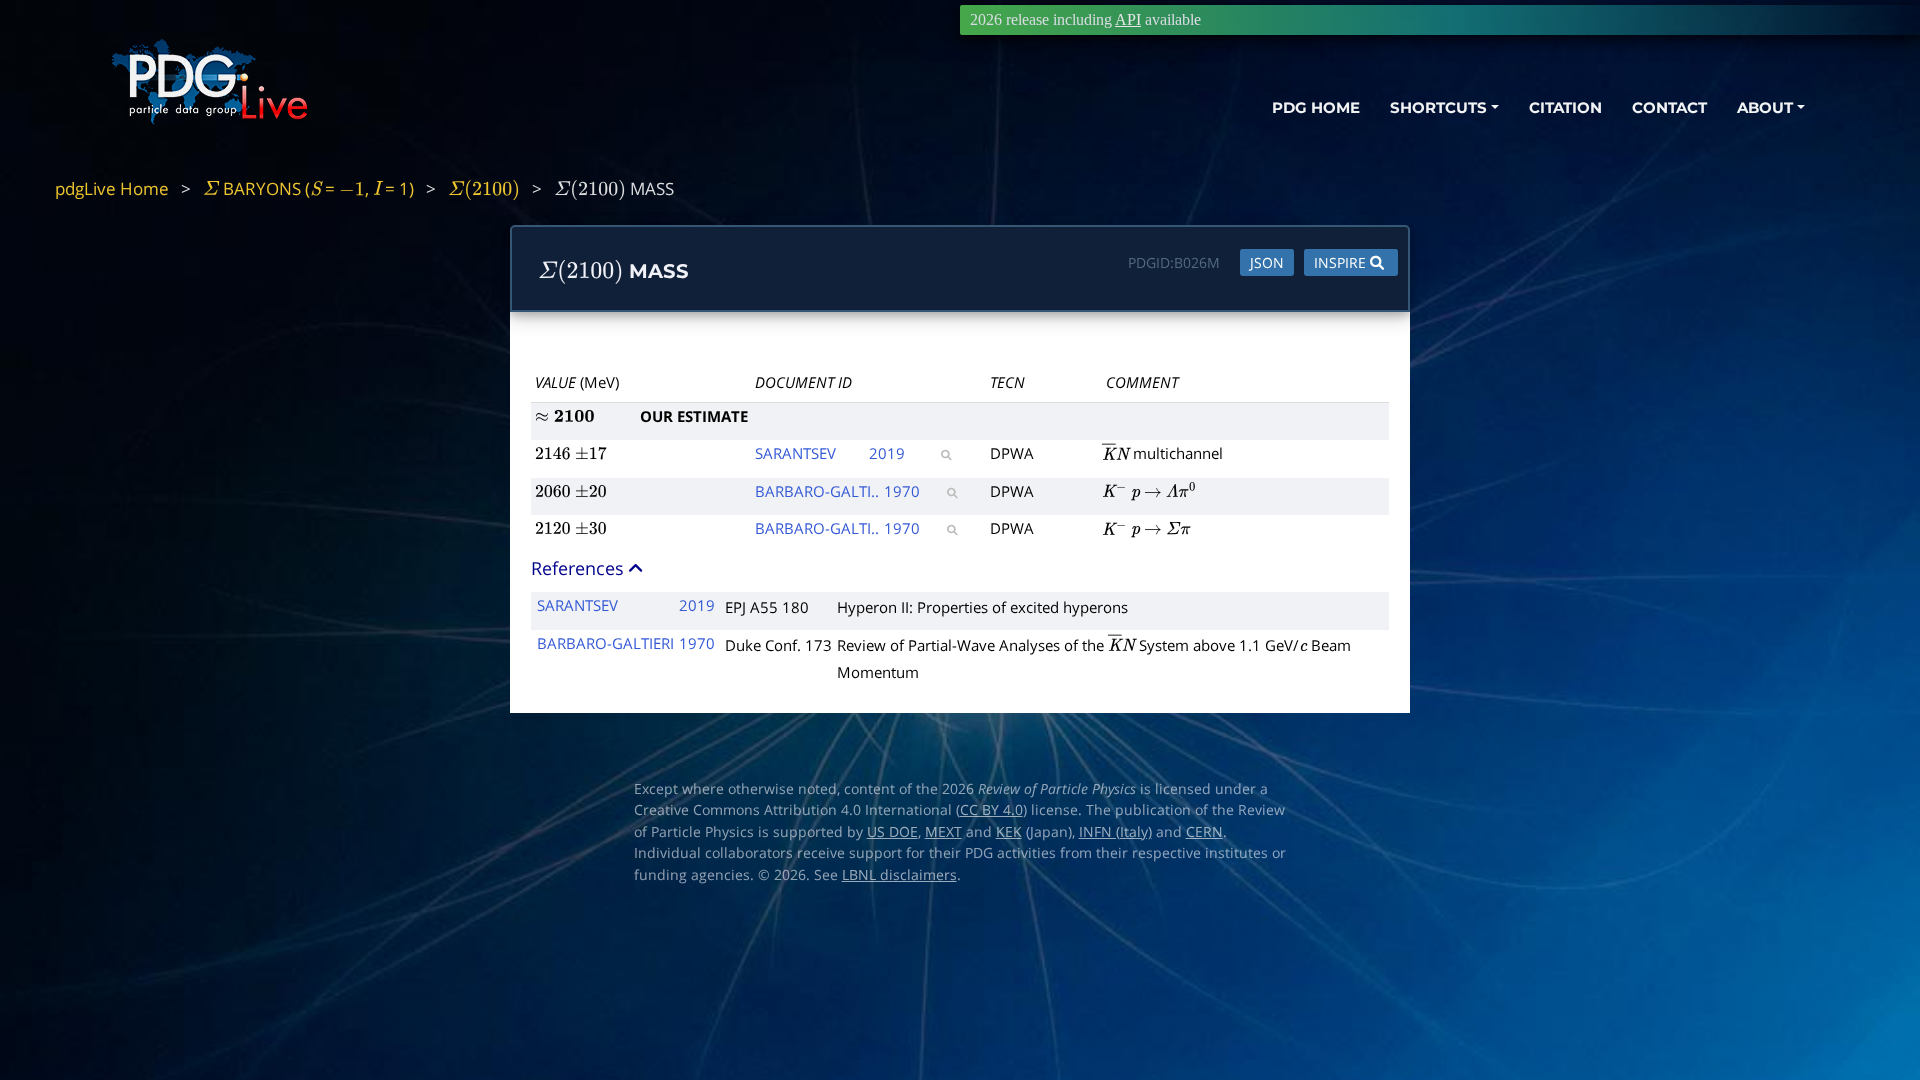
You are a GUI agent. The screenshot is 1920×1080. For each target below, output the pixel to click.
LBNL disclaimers (899, 875)
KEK (1009, 832)
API (1128, 19)
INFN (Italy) (1115, 832)
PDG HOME (1316, 107)
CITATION (1565, 107)
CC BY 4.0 (991, 810)
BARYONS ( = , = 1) (308, 188)
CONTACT (1669, 107)
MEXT (943, 832)
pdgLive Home (112, 188)
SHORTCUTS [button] (1438, 107)
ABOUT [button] (1765, 107)
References (580, 568)
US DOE (892, 832)
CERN (1204, 832)
